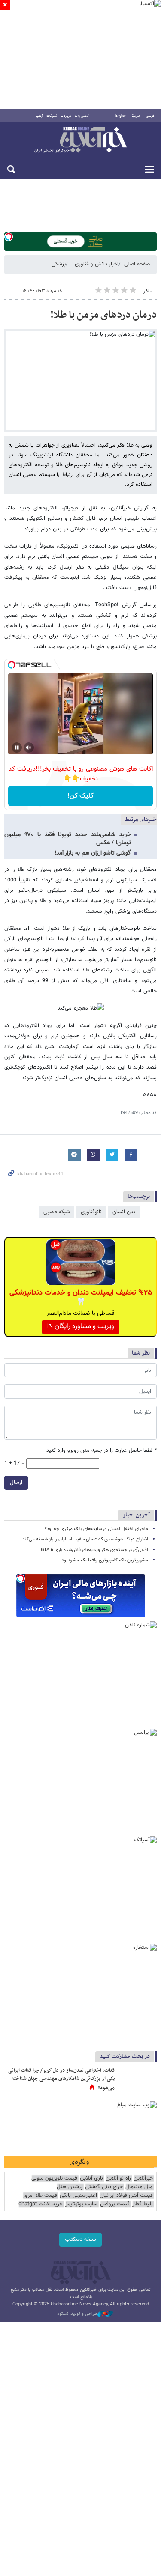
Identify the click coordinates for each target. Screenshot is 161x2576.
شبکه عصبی (57, 1212)
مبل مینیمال (139, 2187)
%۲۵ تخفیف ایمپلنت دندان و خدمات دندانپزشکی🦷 (81, 1298)
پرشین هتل (70, 2187)
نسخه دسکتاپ (80, 2239)
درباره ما (66, 116)
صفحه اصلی (137, 264)
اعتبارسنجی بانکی (78, 2196)
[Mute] (29, 747)
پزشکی (59, 264)
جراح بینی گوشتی (104, 2187)
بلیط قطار (143, 2204)
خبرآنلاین (80, 140)
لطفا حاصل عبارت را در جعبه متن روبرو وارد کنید (102, 1451)
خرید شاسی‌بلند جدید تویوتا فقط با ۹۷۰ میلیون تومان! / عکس (68, 839)
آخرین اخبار (136, 1515)
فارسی (150, 116)
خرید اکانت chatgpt (41, 2204)
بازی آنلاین (91, 2178)
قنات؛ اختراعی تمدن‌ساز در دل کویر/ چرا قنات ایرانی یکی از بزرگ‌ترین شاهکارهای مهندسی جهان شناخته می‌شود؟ (61, 2079)
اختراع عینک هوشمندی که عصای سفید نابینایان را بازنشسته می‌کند (85, 1539)
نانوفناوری (91, 1212)
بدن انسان (124, 1212)
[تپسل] (9, 237)
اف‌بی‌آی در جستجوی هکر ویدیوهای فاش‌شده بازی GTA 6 (94, 1550)
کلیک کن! (80, 796)
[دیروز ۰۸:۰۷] (137, 2079)
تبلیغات (52, 116)
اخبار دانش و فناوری (97, 264)
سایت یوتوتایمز (81, 2204)
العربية (136, 116)
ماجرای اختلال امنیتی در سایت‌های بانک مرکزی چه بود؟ (96, 1529)
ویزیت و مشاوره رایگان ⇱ (81, 1327)
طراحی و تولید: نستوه (77, 2314)
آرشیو (39, 116)
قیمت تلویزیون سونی (54, 2178)
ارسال (16, 1483)
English (121, 116)
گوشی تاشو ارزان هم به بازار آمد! (93, 853)
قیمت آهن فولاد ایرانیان (126, 2196)
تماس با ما (82, 116)
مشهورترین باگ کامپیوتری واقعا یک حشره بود (105, 1560)
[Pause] (17, 747)
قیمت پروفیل (115, 2204)
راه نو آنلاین (118, 2178)
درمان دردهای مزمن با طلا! (103, 315)
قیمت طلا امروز (40, 2196)
